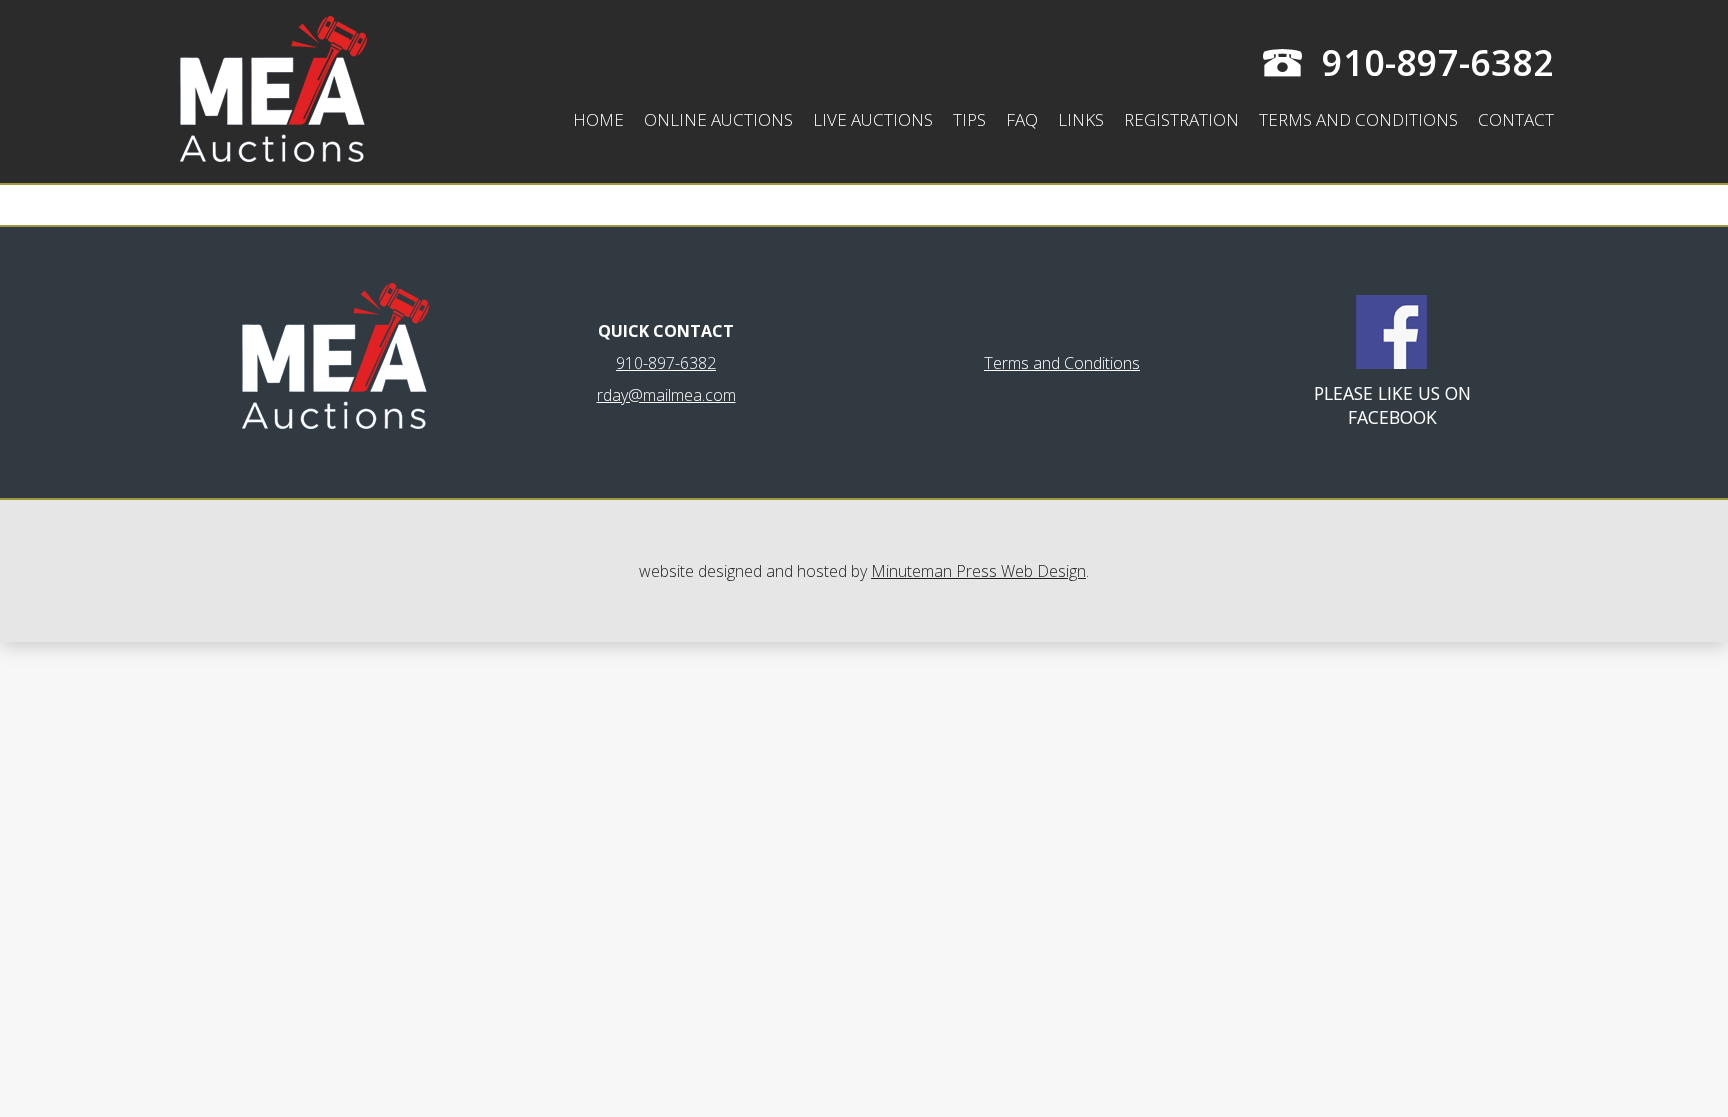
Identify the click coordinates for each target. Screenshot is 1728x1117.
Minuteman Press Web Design (978, 571)
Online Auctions (718, 119)
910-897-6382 (1438, 62)
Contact (1516, 119)
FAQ (1022, 119)
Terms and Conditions (1358, 119)
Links (1081, 119)
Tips (969, 119)
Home (598, 119)
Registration (1181, 119)
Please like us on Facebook (1392, 405)
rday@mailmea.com (666, 395)
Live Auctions (873, 119)
